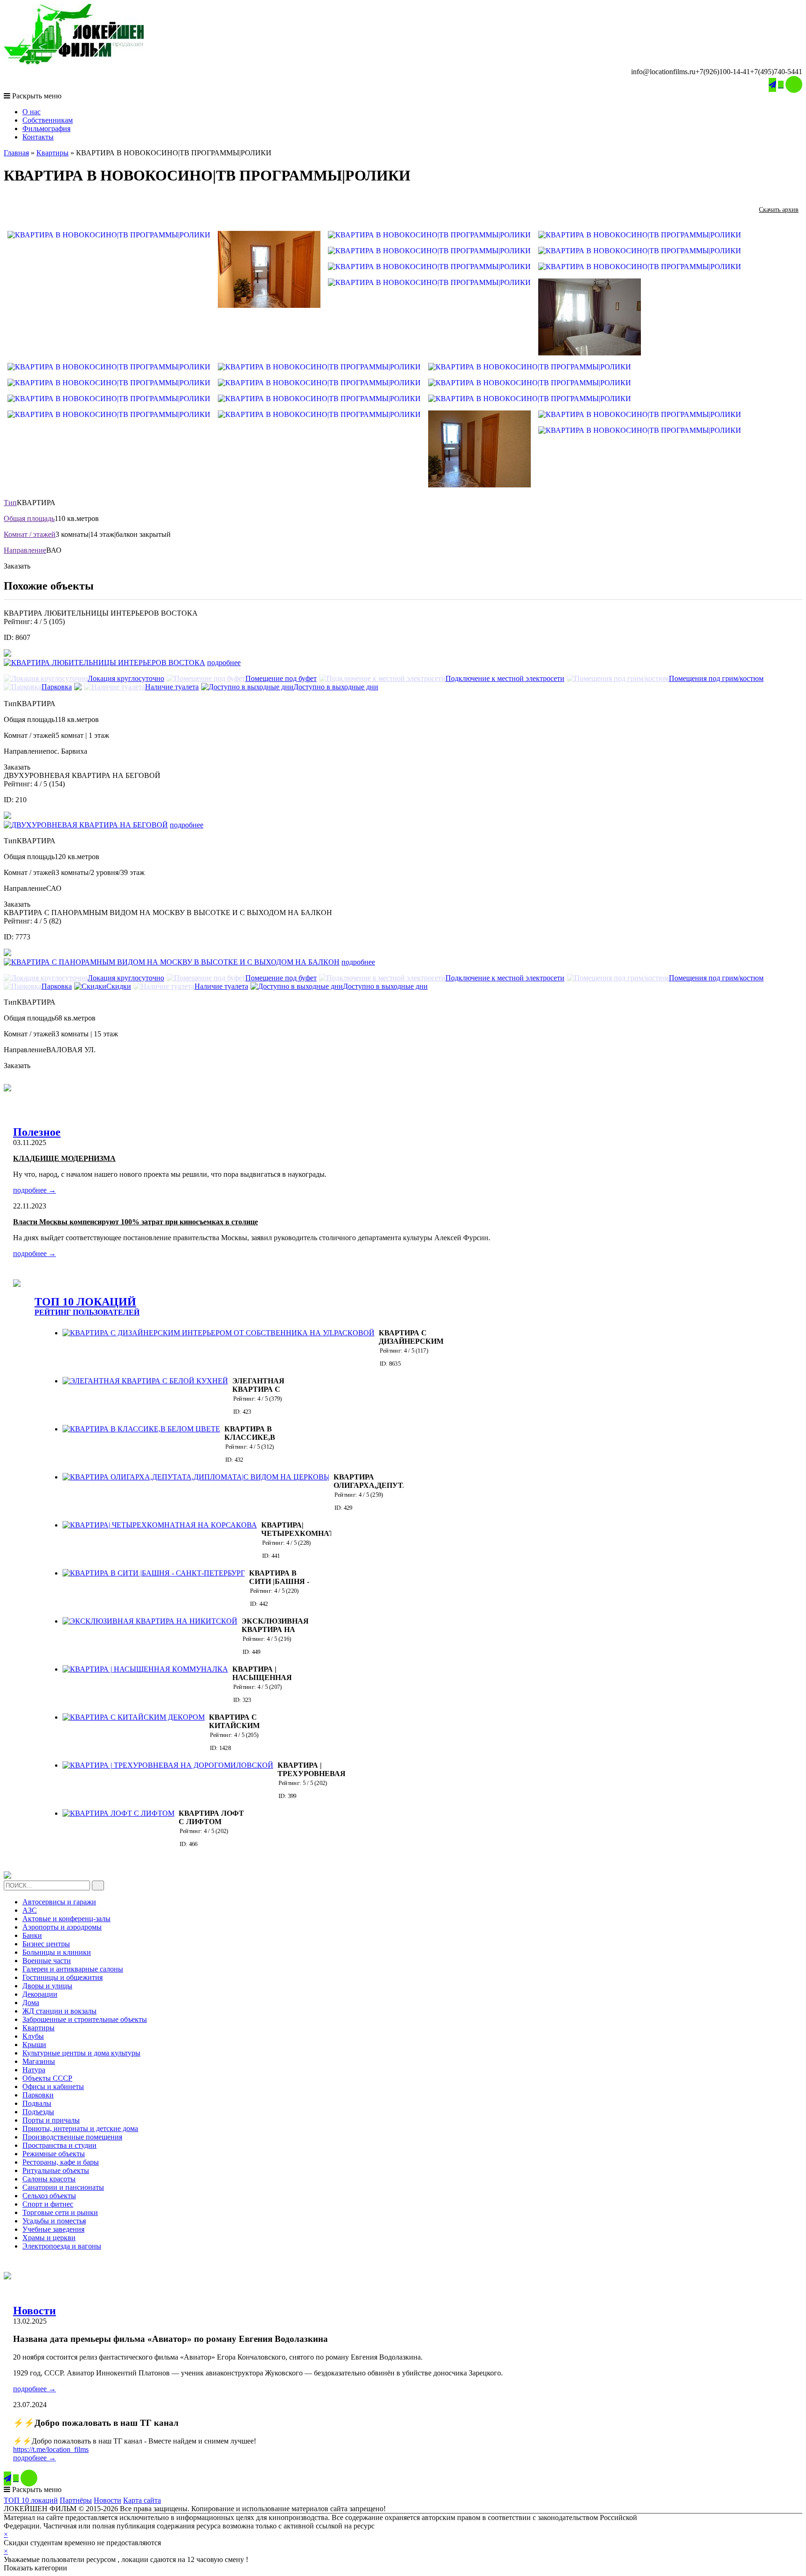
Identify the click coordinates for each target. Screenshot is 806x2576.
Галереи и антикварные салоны (73, 1969)
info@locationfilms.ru (663, 72)
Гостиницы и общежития (63, 1977)
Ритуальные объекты (56, 2170)
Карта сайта (142, 2500)
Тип (10, 503)
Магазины (39, 2061)
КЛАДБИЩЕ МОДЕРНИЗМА (64, 1158)
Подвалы (37, 2103)
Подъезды (38, 2112)
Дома (31, 2003)
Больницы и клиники (57, 1952)
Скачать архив (779, 210)
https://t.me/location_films (51, 2449)
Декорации (40, 1994)
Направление (25, 550)
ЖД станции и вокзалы (59, 2011)
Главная (16, 153)
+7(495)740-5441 (776, 72)
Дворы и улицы (47, 1986)
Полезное (37, 1132)
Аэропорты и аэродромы (62, 1927)
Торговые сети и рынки (60, 2212)
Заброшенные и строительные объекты (85, 2019)
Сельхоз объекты (49, 2196)
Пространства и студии (59, 2145)
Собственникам (48, 120)
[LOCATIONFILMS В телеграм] (772, 85)
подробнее (224, 663)
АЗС (30, 1910)
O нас (31, 112)
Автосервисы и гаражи (59, 1902)
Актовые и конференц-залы (66, 1919)
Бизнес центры (46, 1944)
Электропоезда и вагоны (62, 2246)
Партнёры (76, 2500)
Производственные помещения (72, 2137)
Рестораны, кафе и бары (61, 2162)
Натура (34, 2070)
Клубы (33, 2036)
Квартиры (52, 153)
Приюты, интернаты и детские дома (80, 2128)
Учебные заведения (53, 2229)
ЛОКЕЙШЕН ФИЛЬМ (413, 2526)
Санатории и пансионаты (63, 2187)
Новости (35, 2311)
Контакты (38, 137)
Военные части (47, 1961)
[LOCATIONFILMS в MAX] (794, 84)
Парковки (38, 2095)
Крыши (34, 2045)
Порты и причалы (51, 2120)
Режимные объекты (54, 2154)
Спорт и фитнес (48, 2204)
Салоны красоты (49, 2179)
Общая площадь (29, 518)
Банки (32, 1935)
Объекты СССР (47, 2078)
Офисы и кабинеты (53, 2086)
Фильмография (46, 128)
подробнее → (35, 1190)
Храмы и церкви (49, 2238)
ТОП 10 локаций (31, 2500)
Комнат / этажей (30, 534)
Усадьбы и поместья (54, 2221)
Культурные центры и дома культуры (81, 2053)
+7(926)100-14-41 (723, 72)
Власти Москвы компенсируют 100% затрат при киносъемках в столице (135, 1222)
